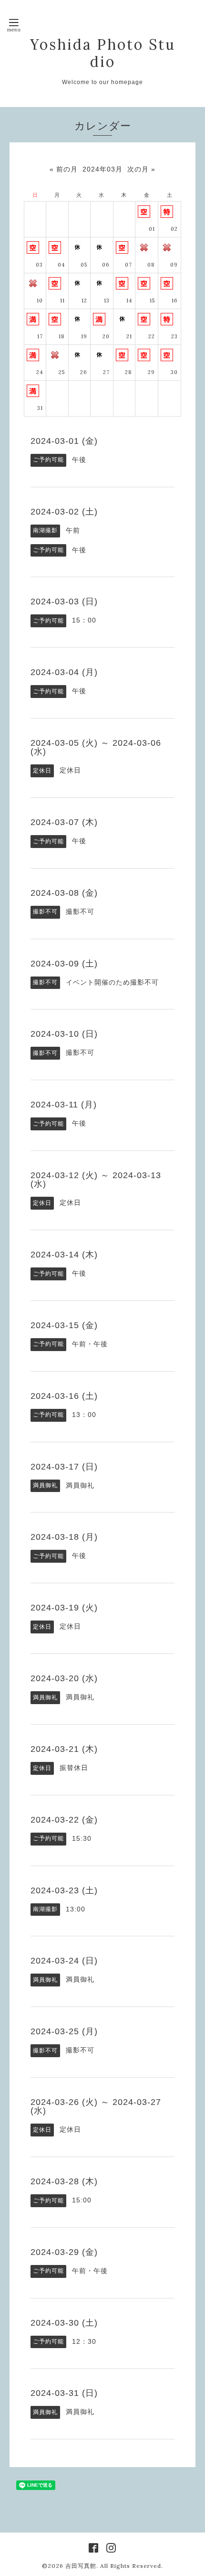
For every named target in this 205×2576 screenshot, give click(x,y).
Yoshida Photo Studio (103, 53)
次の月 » (141, 169)
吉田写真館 (81, 2566)
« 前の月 (64, 169)
